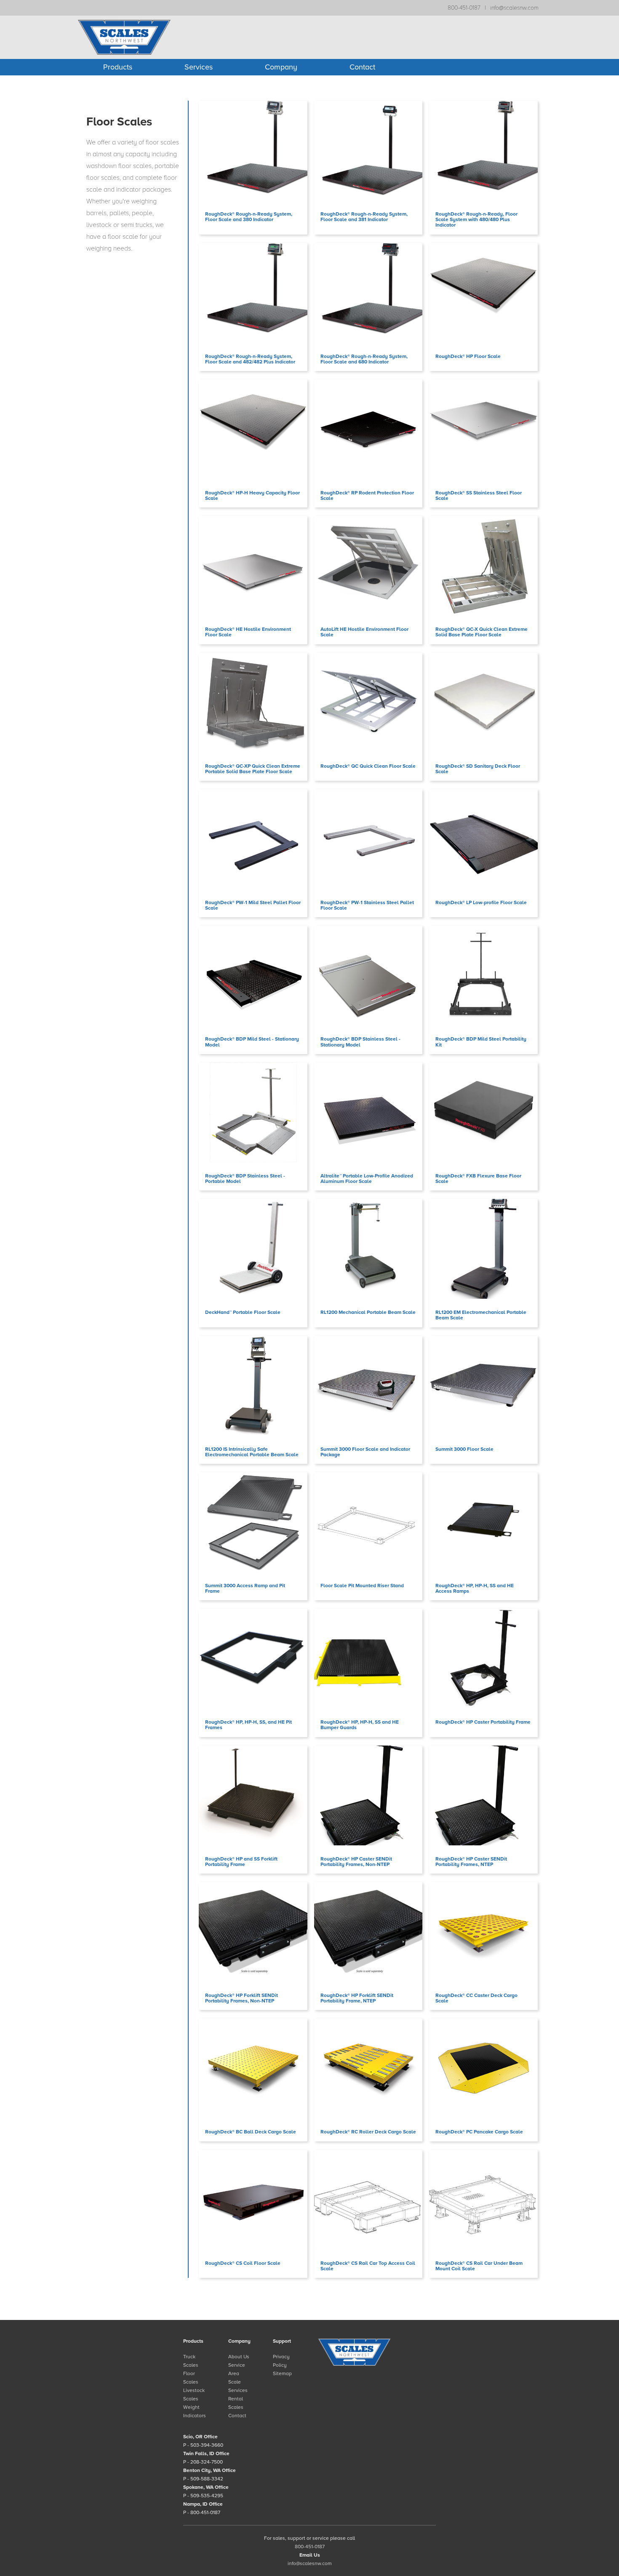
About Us (239, 2357)
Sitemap (282, 2373)
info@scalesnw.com (514, 8)
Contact (362, 67)
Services (199, 67)
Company (281, 67)
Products (118, 67)
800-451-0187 (464, 8)
